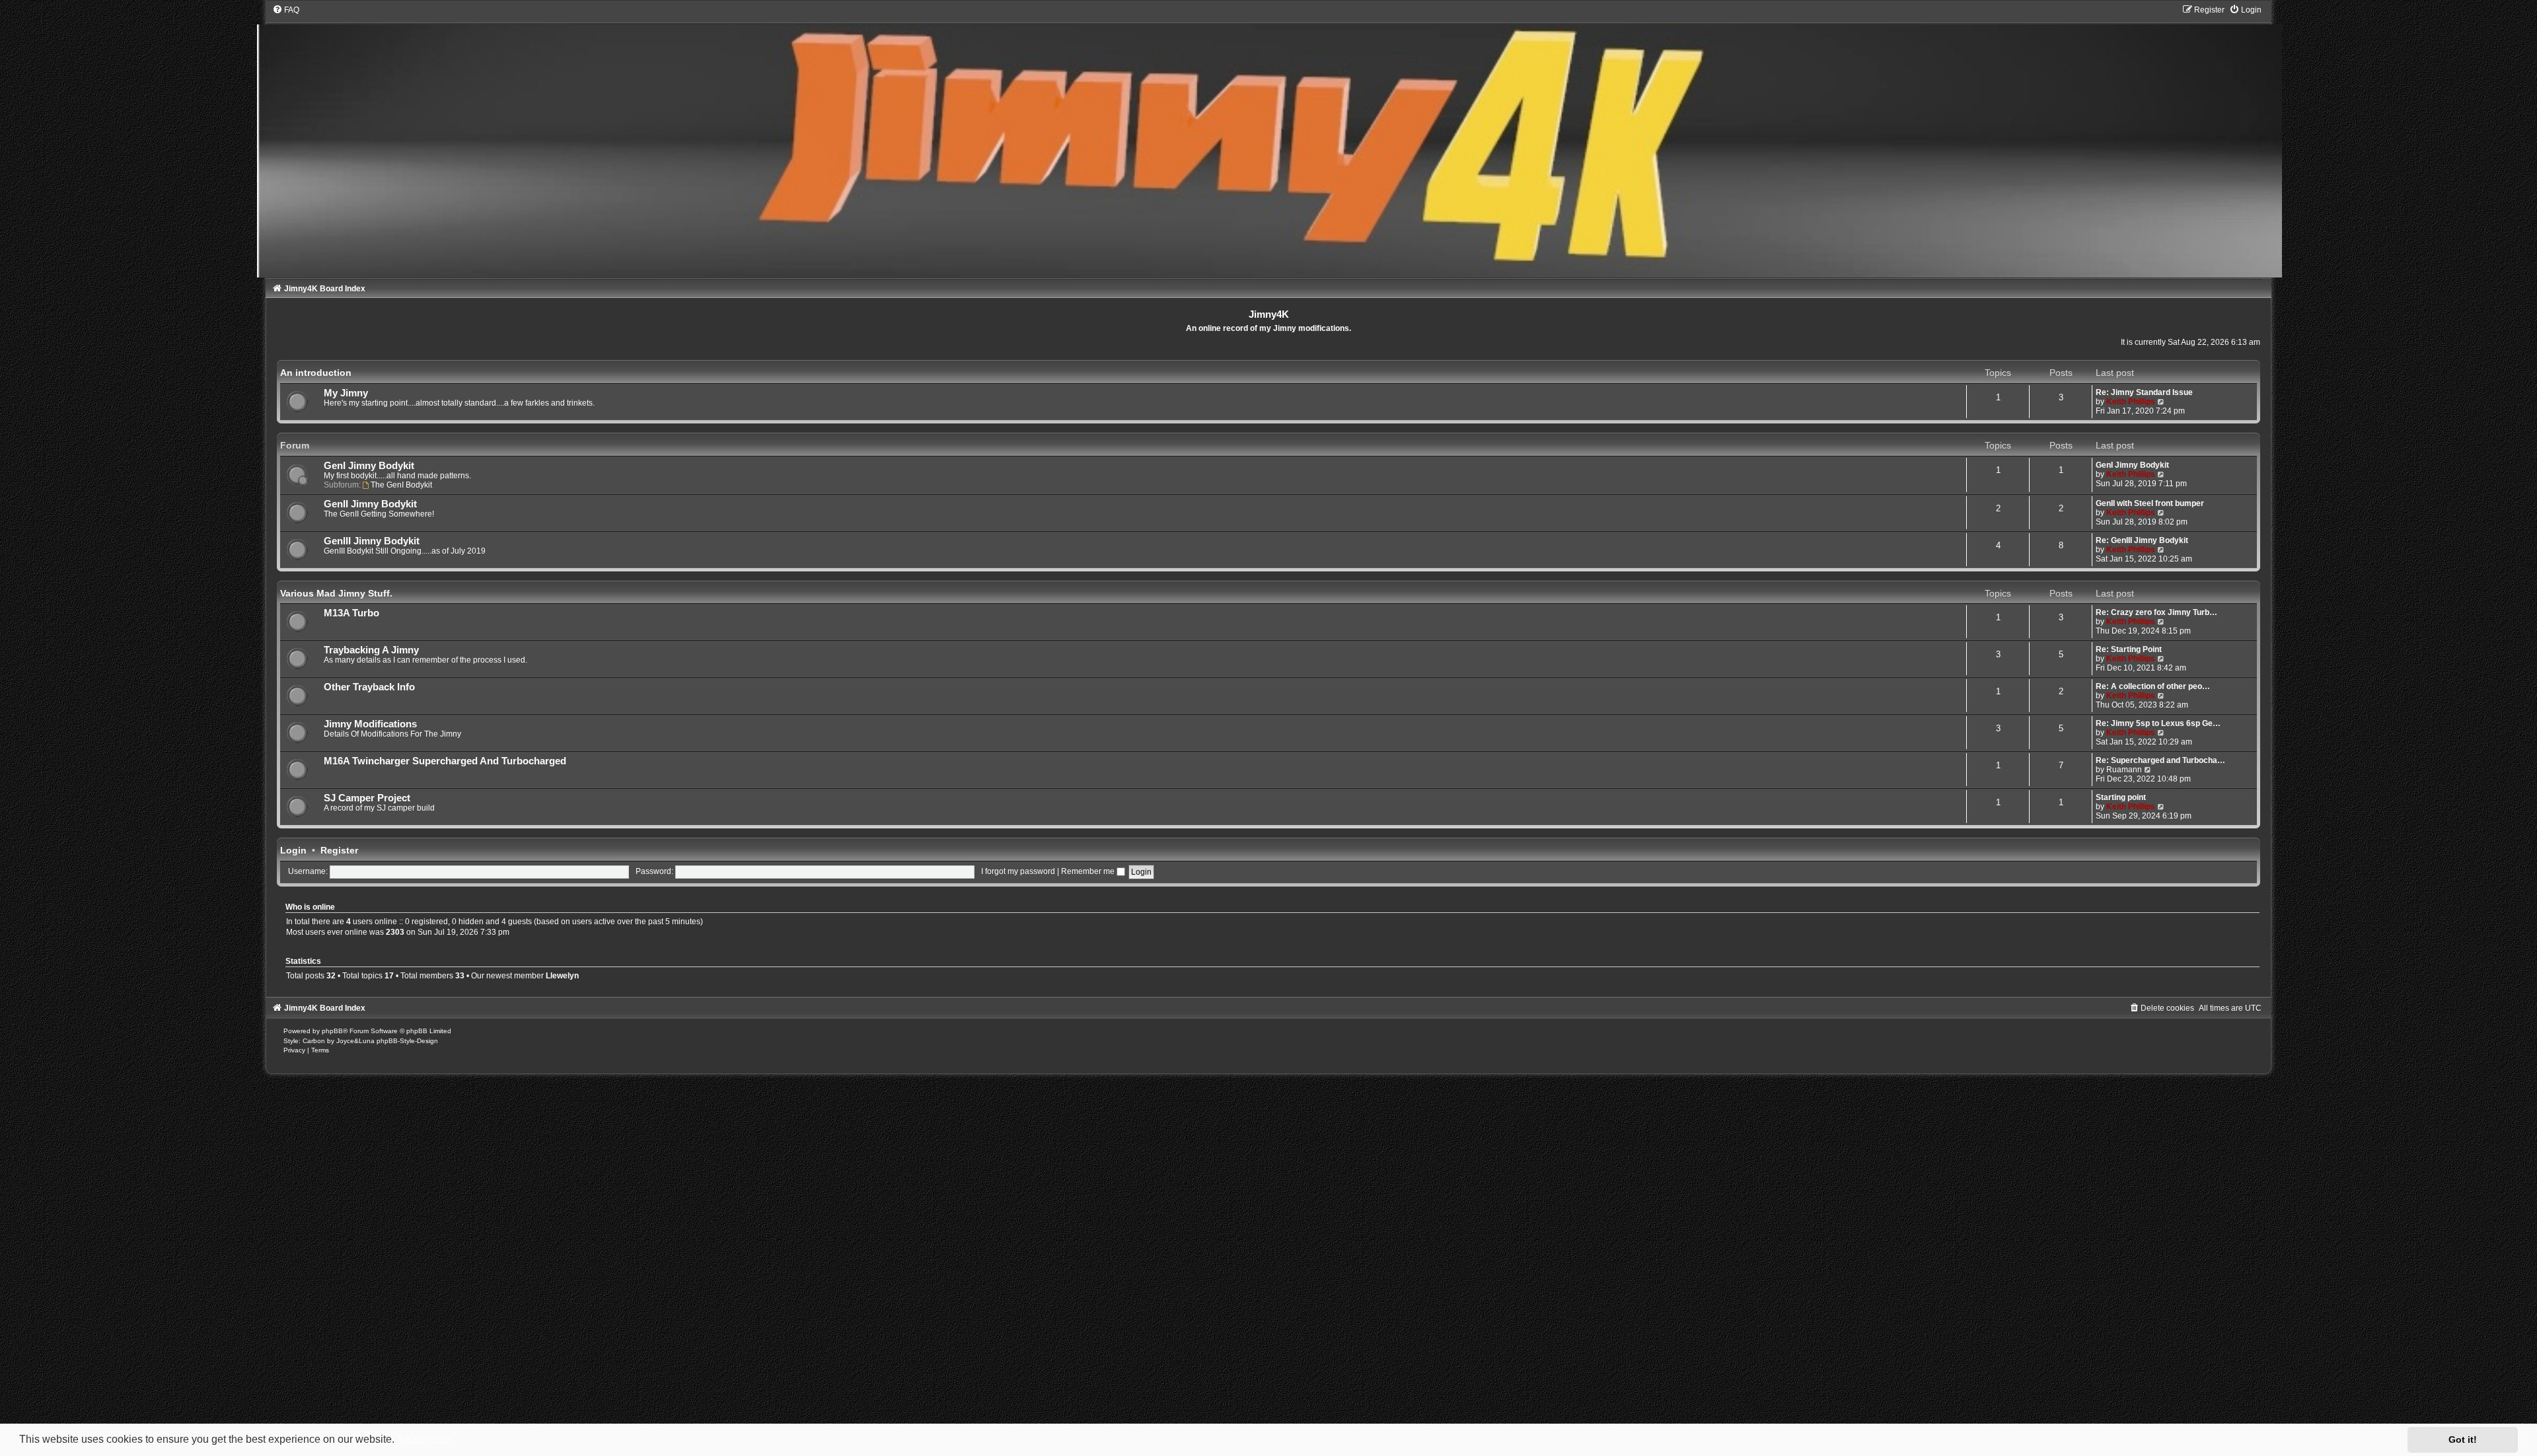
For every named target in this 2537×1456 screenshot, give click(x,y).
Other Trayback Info (369, 687)
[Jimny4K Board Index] (1269, 141)
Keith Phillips (2131, 402)
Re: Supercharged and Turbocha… (2160, 760)
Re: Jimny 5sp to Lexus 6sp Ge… (2158, 723)
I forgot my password (1018, 871)
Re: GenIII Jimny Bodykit (2142, 540)
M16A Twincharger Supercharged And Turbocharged (445, 761)
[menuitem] (286, 10)
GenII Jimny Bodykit (370, 504)
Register (339, 850)
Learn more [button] (426, 1439)
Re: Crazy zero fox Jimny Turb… (2156, 612)
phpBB (332, 1031)
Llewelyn (562, 976)
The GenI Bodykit (401, 485)
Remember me (1089, 871)
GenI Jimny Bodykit (369, 466)
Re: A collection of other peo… (2153, 686)
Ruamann (2124, 770)
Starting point (2121, 797)
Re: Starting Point (2129, 649)
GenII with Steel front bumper (2150, 503)
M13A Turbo (351, 613)
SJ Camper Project (367, 798)
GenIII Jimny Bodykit (372, 541)
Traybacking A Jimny (371, 650)
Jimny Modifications (370, 724)
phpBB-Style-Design (407, 1041)
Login (293, 850)
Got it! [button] (2463, 1439)
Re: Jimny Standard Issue (2144, 392)
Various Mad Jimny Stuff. (336, 593)
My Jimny (346, 393)
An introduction (316, 373)
